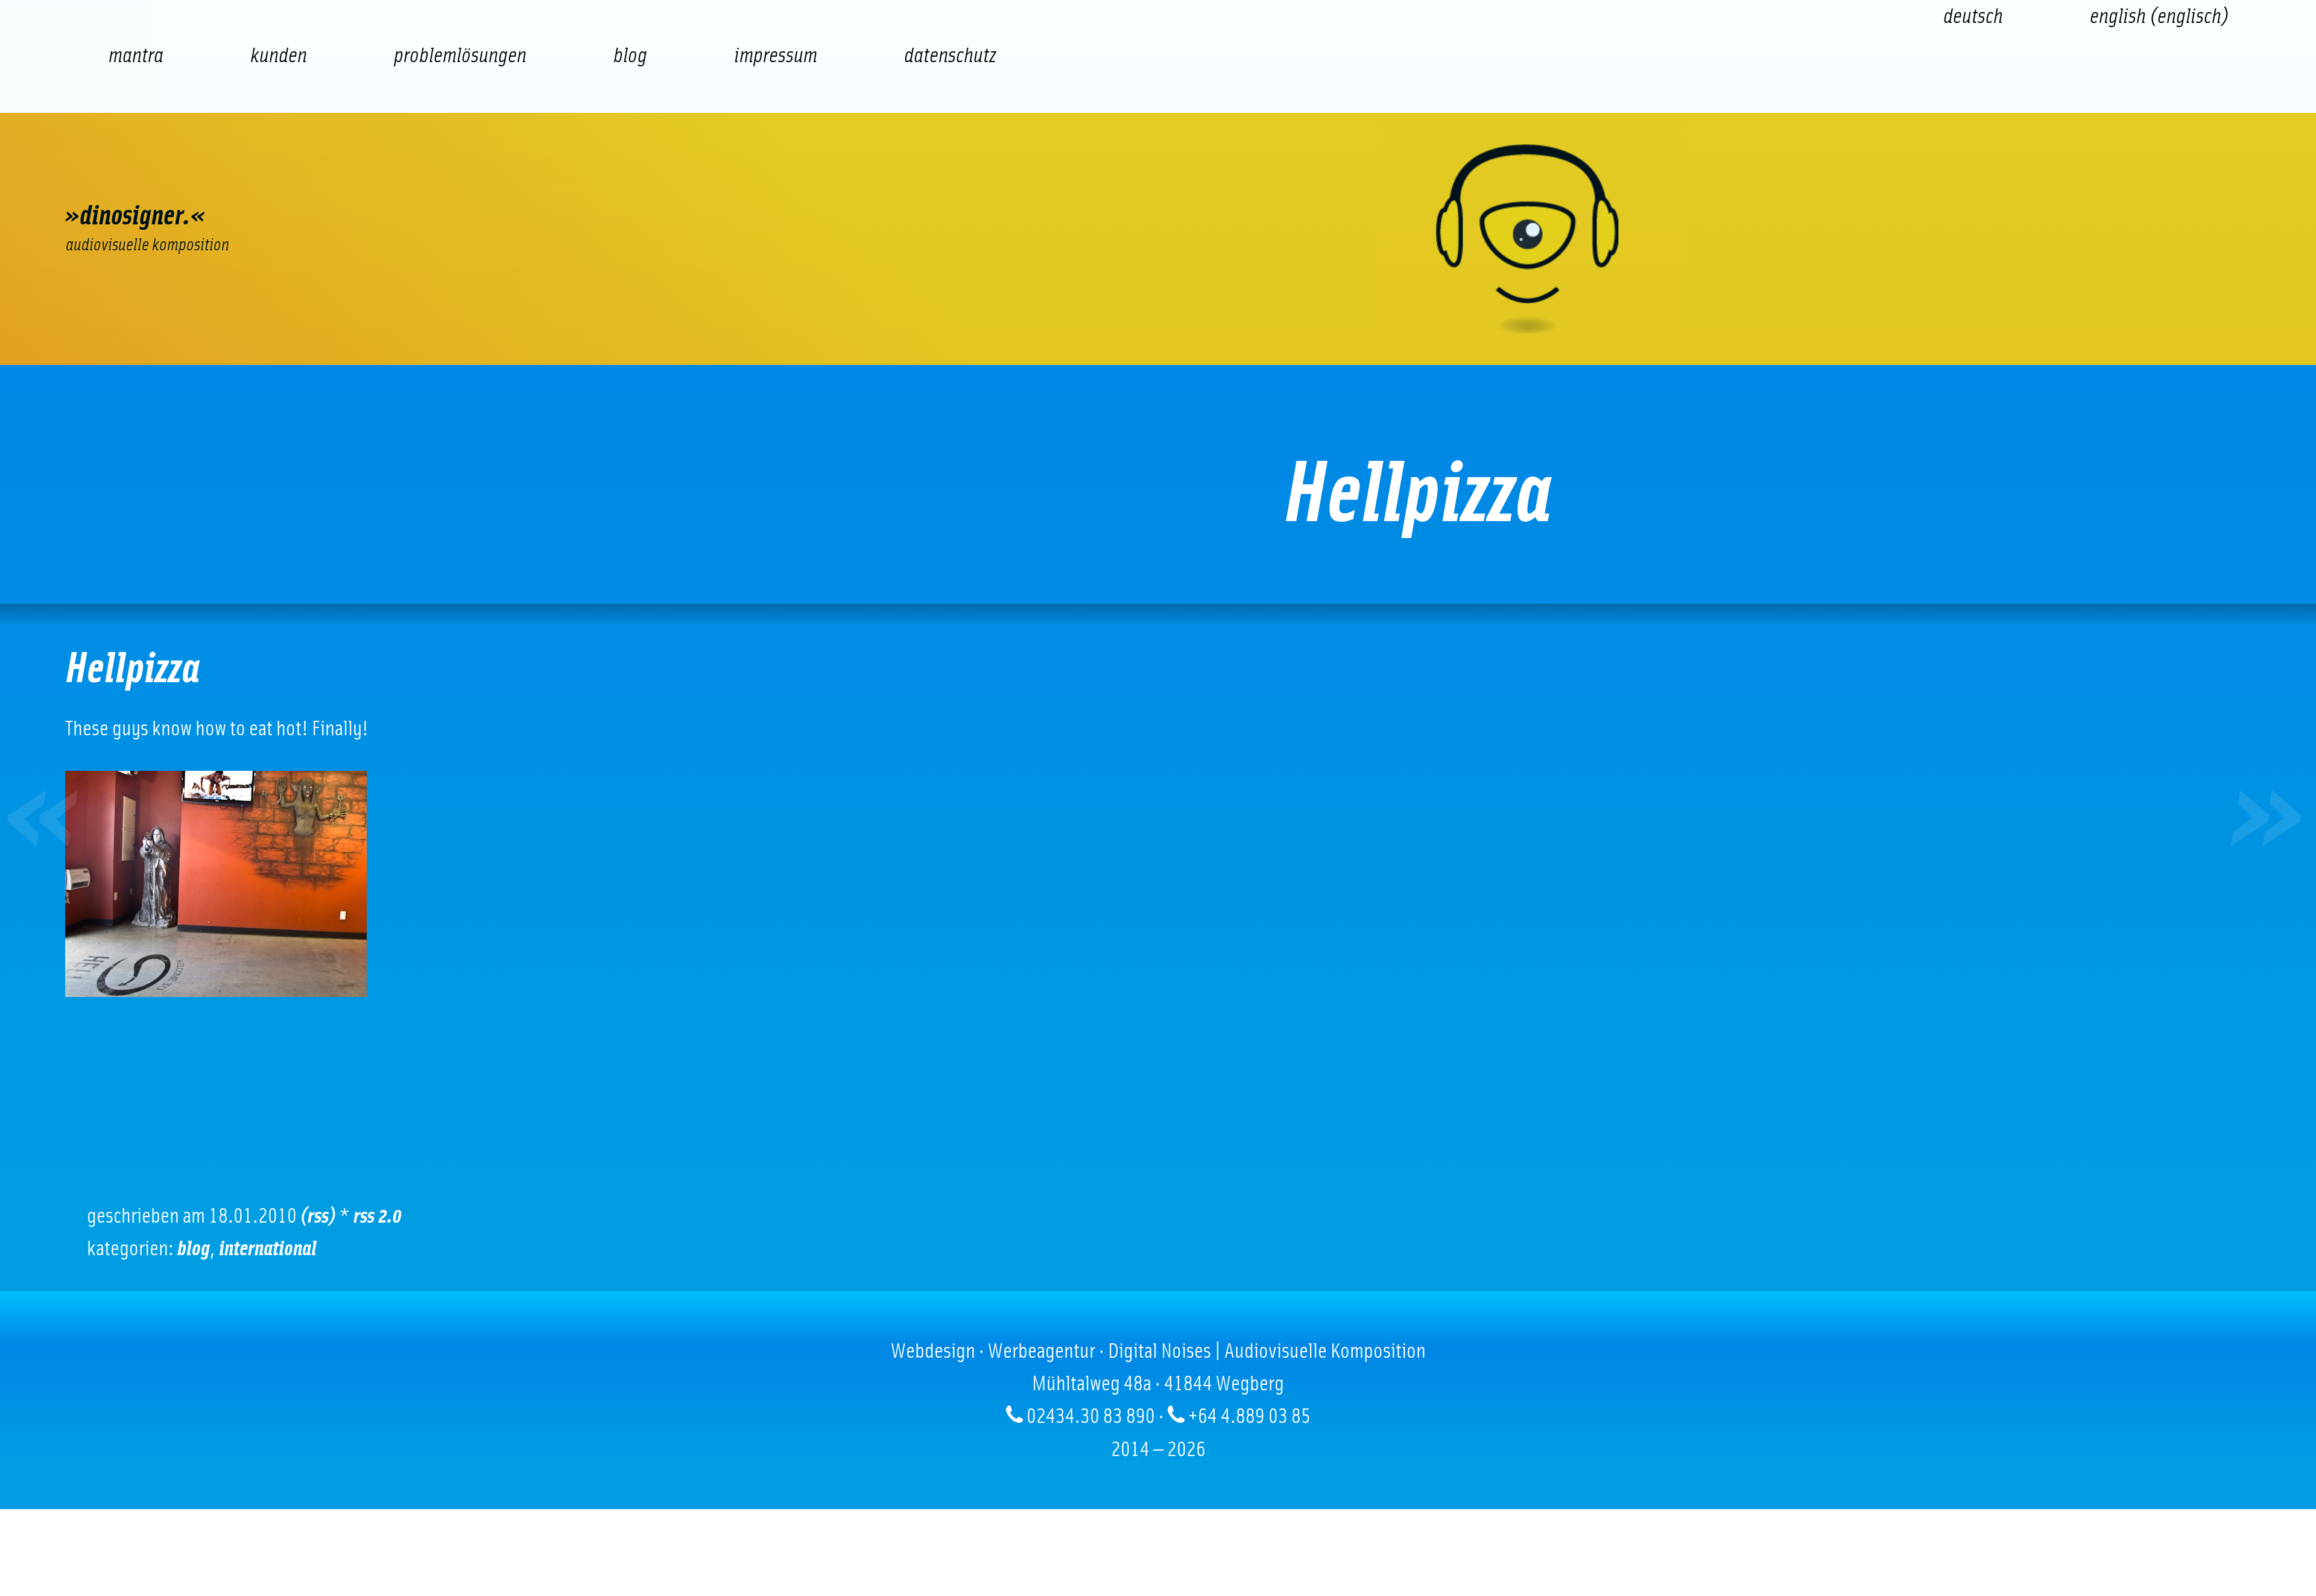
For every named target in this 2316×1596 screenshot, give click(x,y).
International (268, 1249)
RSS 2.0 (378, 1216)
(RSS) (318, 1216)
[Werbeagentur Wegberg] (1158, 239)
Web (119, 173)
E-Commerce (228, 173)
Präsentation (554, 173)
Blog (194, 1249)
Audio (445, 173)
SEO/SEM (337, 173)
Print (662, 173)
